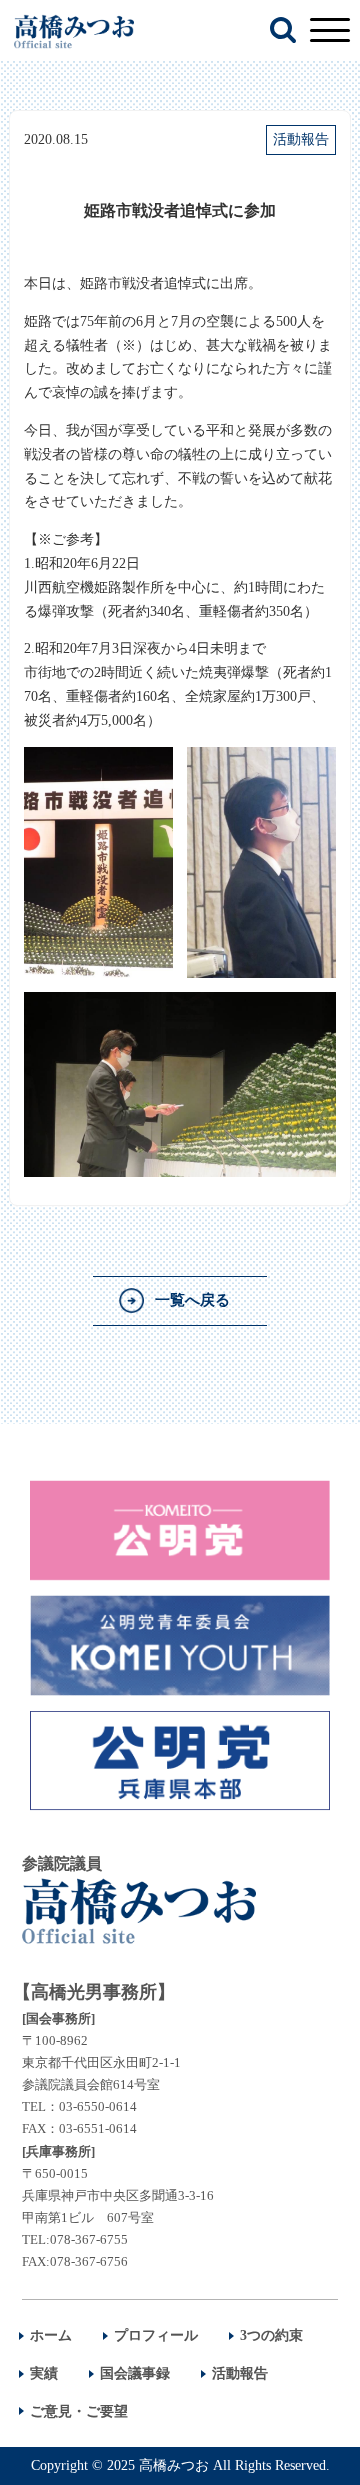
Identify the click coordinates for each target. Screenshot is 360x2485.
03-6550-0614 (98, 2106)
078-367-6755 (89, 2239)
